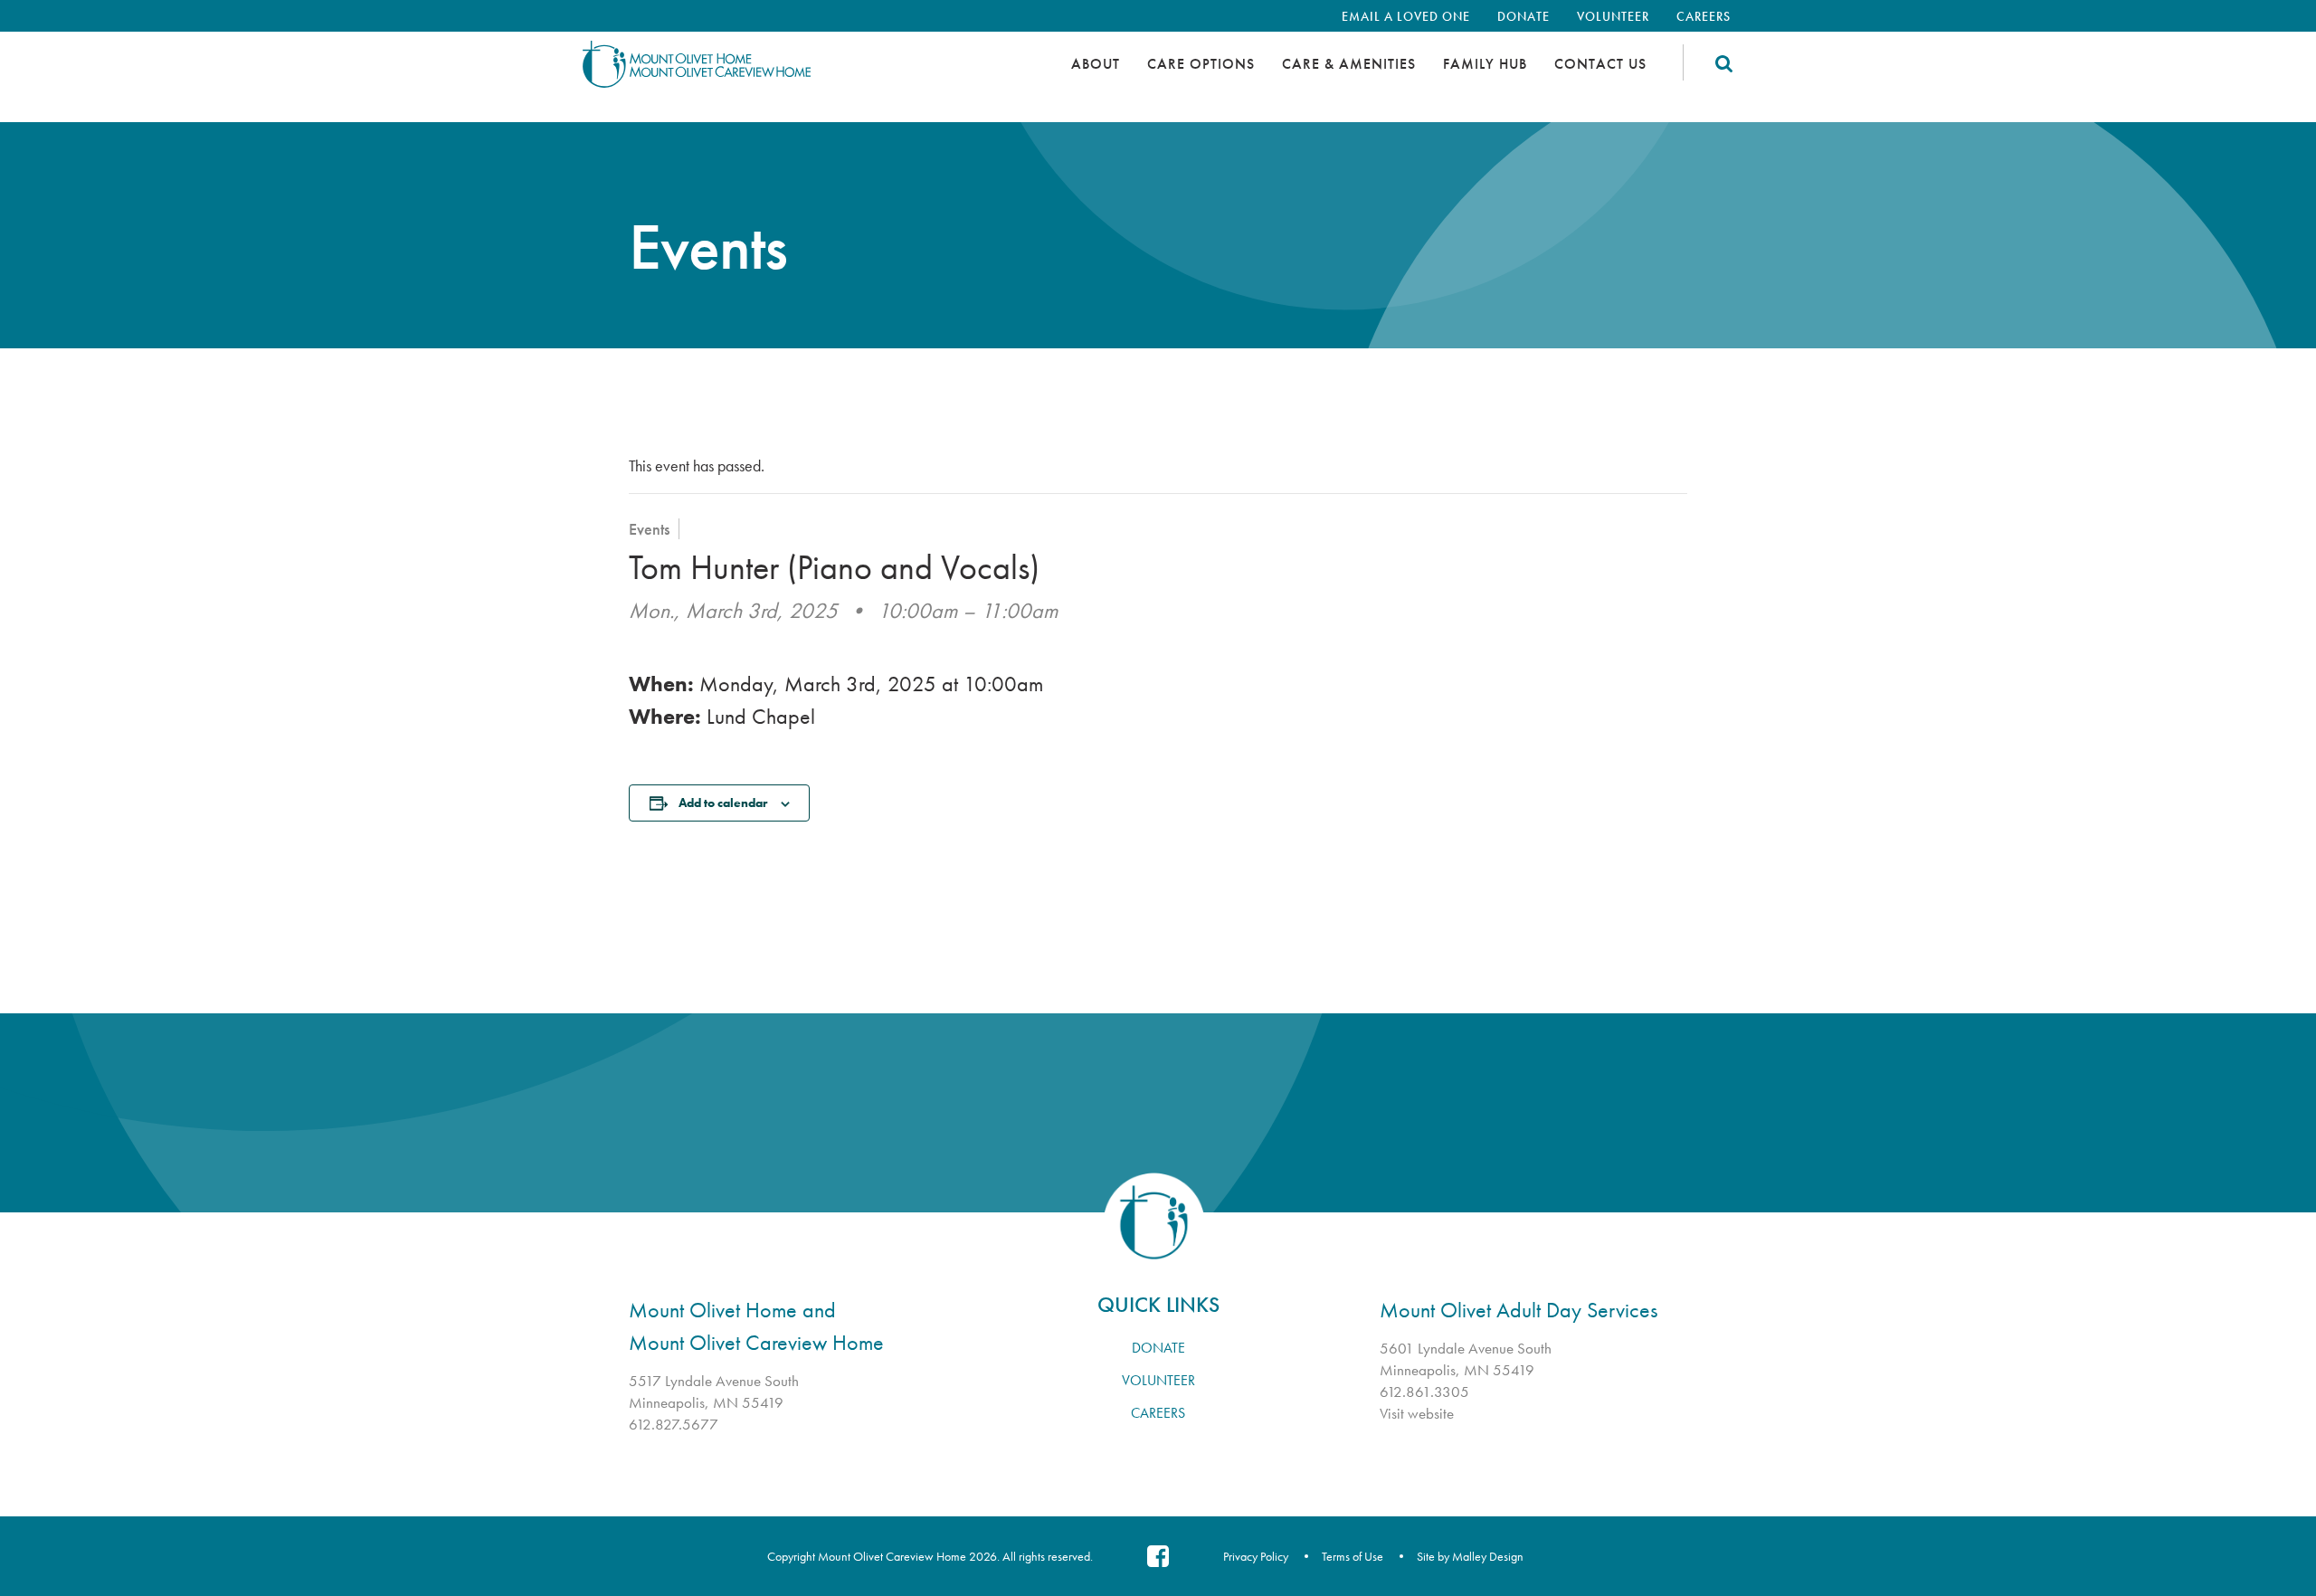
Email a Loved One (1406, 16)
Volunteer (1613, 16)
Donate (1523, 16)
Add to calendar (723, 803)
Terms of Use (1353, 1556)
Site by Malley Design (1470, 1556)
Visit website (1417, 1413)
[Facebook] (1158, 1556)
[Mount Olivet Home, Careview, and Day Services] (728, 72)
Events (649, 529)
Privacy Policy (1256, 1556)
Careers (1704, 16)
